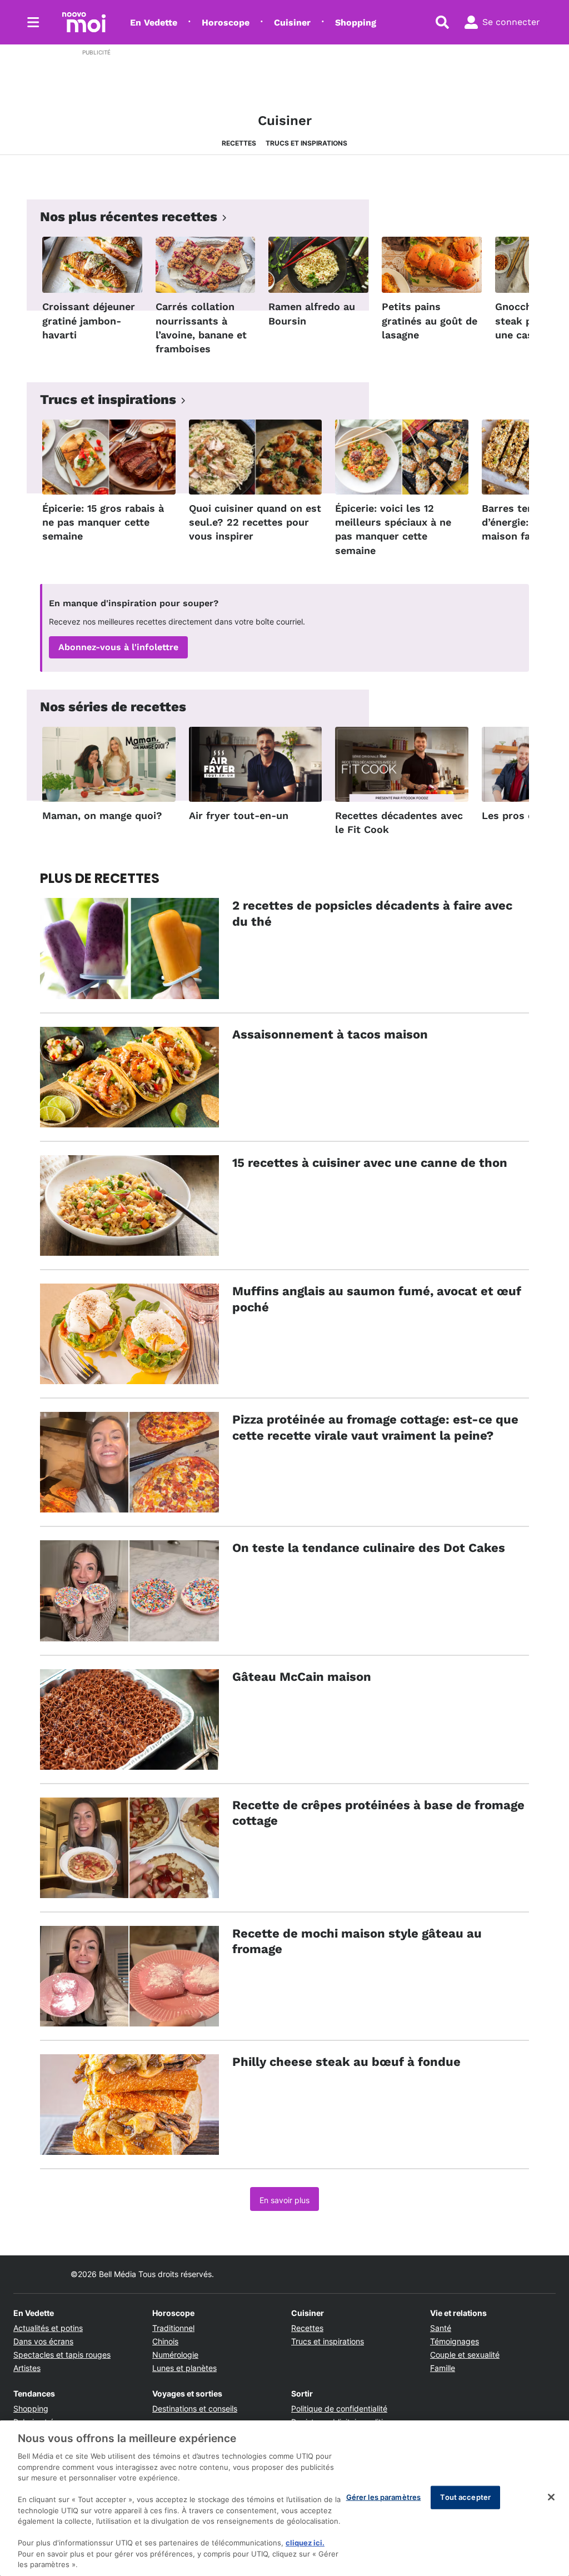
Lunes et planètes (184, 2368)
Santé (441, 2328)
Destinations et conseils (195, 2408)
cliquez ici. (305, 2543)
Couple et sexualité (465, 2355)
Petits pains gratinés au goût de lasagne (430, 320)
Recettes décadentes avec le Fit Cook (399, 822)
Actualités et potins (48, 2328)
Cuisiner (292, 23)
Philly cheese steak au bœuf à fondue (346, 2062)
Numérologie (175, 2355)
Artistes (27, 2368)
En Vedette (154, 23)
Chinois (165, 2341)
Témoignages (455, 2341)
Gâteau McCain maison (302, 1677)
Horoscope (226, 23)
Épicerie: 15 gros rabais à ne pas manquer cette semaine (103, 522)
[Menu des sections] (33, 22)
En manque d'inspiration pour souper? (134, 603)
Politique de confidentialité (339, 2408)
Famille (443, 2368)
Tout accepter (465, 2497)
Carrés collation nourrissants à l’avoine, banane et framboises (201, 328)
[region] (284, 2498)
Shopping (356, 23)
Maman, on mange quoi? (102, 815)
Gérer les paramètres (384, 2497)
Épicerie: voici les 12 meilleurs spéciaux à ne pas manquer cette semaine (393, 529)
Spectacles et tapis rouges (62, 2355)
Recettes (239, 143)
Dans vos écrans (43, 2341)
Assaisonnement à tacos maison (330, 1034)
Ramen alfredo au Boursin (312, 313)
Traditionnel (173, 2328)
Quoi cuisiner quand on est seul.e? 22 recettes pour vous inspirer (255, 522)
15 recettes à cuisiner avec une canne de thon (370, 1163)
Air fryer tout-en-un (239, 815)
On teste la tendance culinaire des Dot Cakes (369, 1548)
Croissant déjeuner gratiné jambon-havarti (89, 320)
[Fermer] (551, 2497)
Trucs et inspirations (306, 143)
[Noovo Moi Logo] (84, 22)
